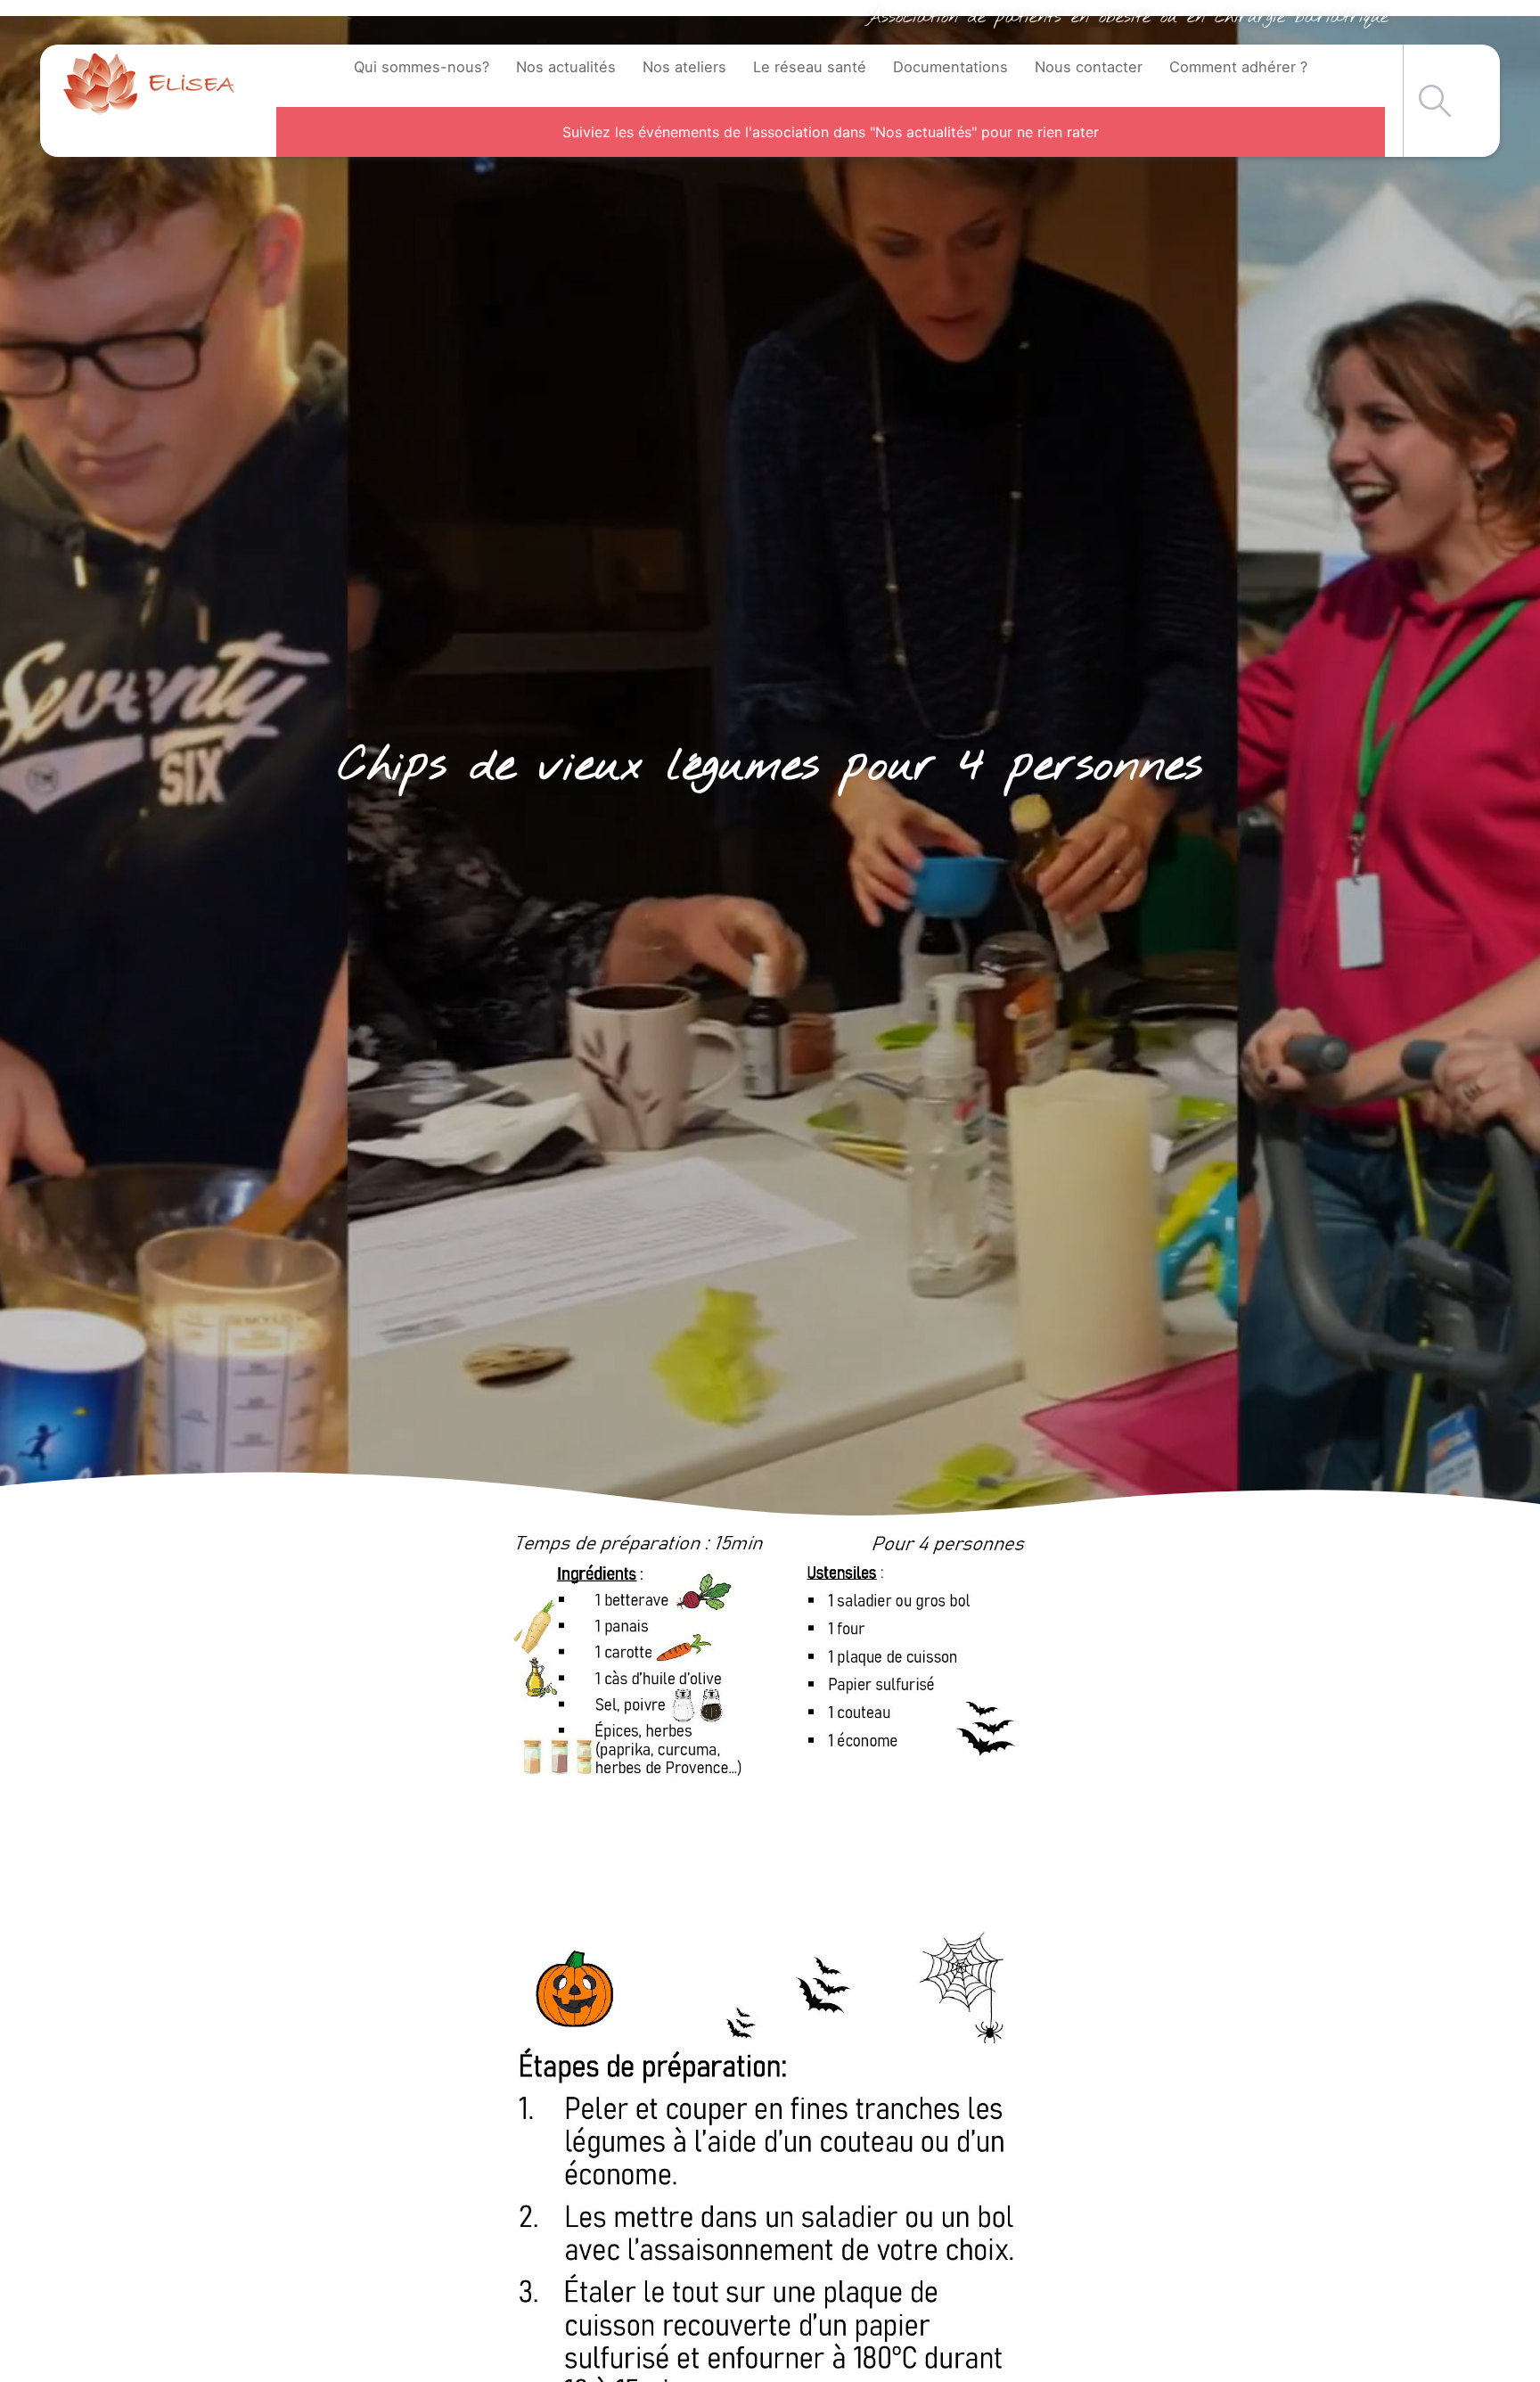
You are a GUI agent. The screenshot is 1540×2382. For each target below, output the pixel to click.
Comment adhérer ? (1238, 67)
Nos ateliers (684, 67)
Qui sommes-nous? (422, 67)
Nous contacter (1089, 67)
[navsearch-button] (1435, 101)
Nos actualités (566, 67)
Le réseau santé (810, 67)
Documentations (950, 67)
